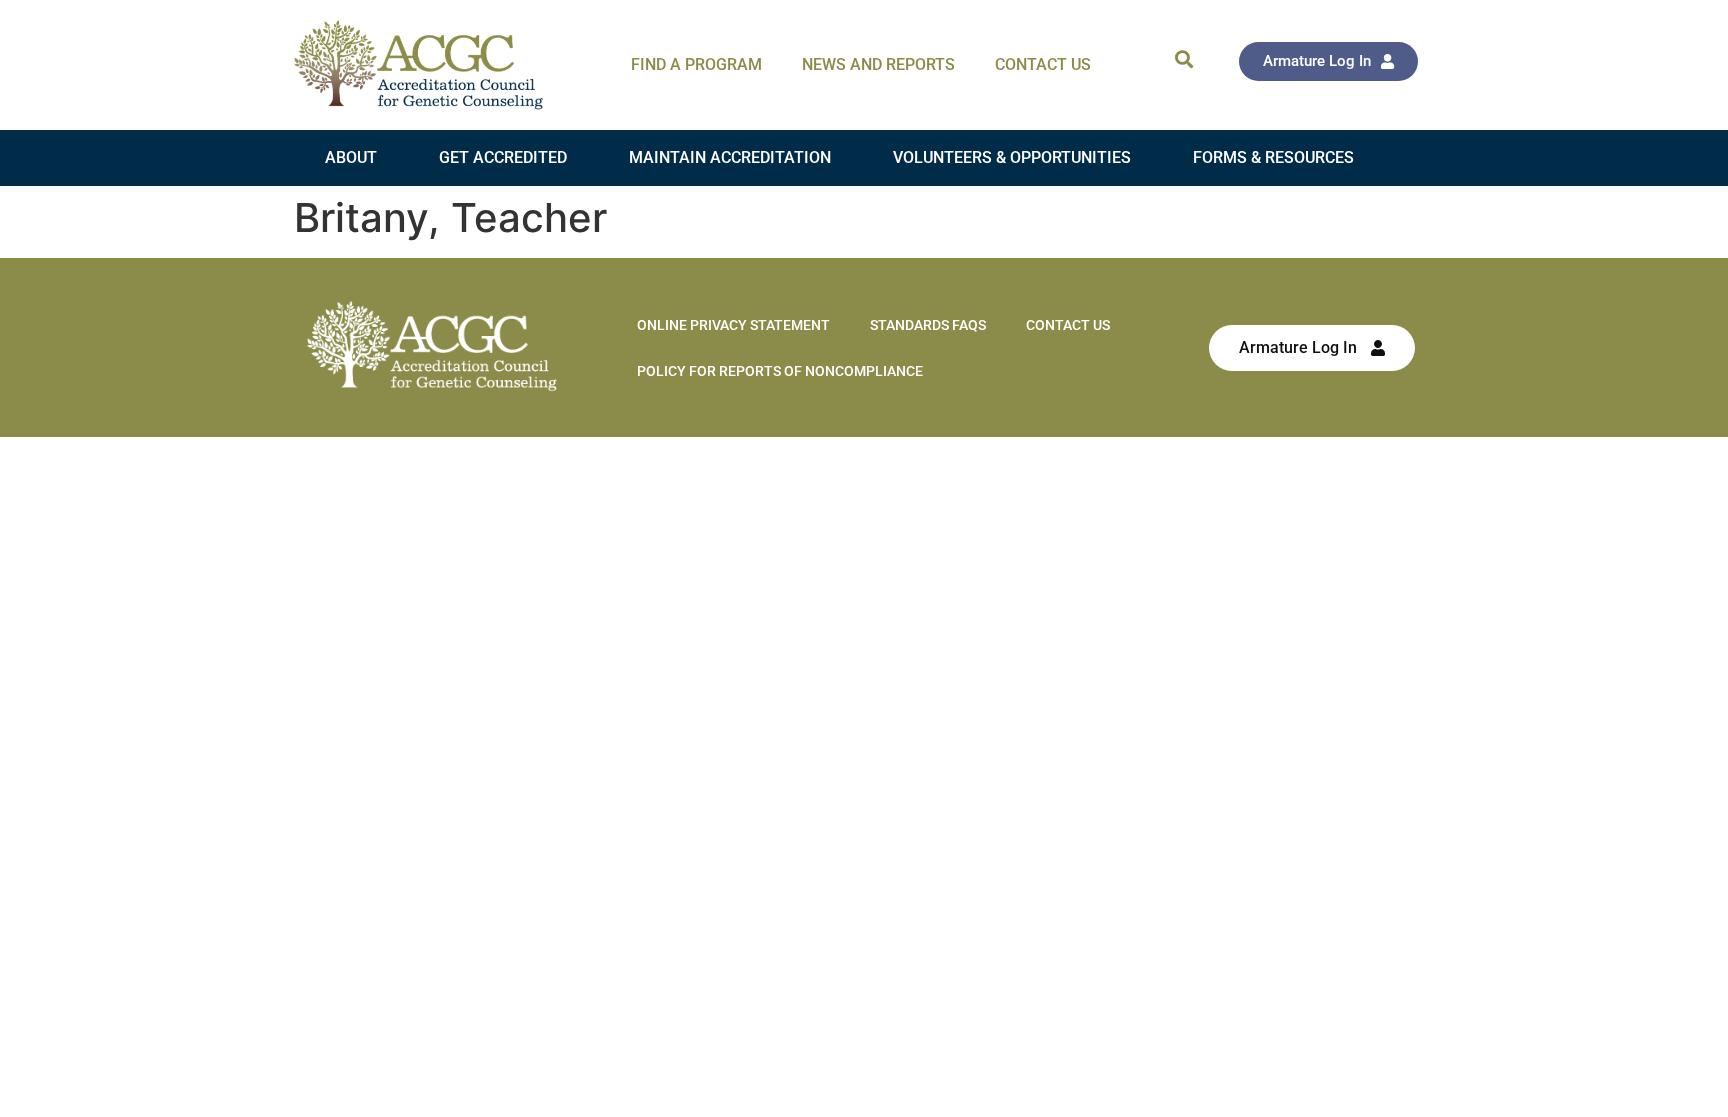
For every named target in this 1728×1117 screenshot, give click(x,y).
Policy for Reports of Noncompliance (780, 371)
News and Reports (878, 64)
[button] (1183, 58)
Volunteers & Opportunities (1012, 157)
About (351, 157)
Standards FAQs (928, 325)
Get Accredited (503, 157)
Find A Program (696, 64)
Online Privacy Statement (733, 325)
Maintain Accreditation (730, 157)
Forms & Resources (1273, 157)
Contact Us (1043, 64)
